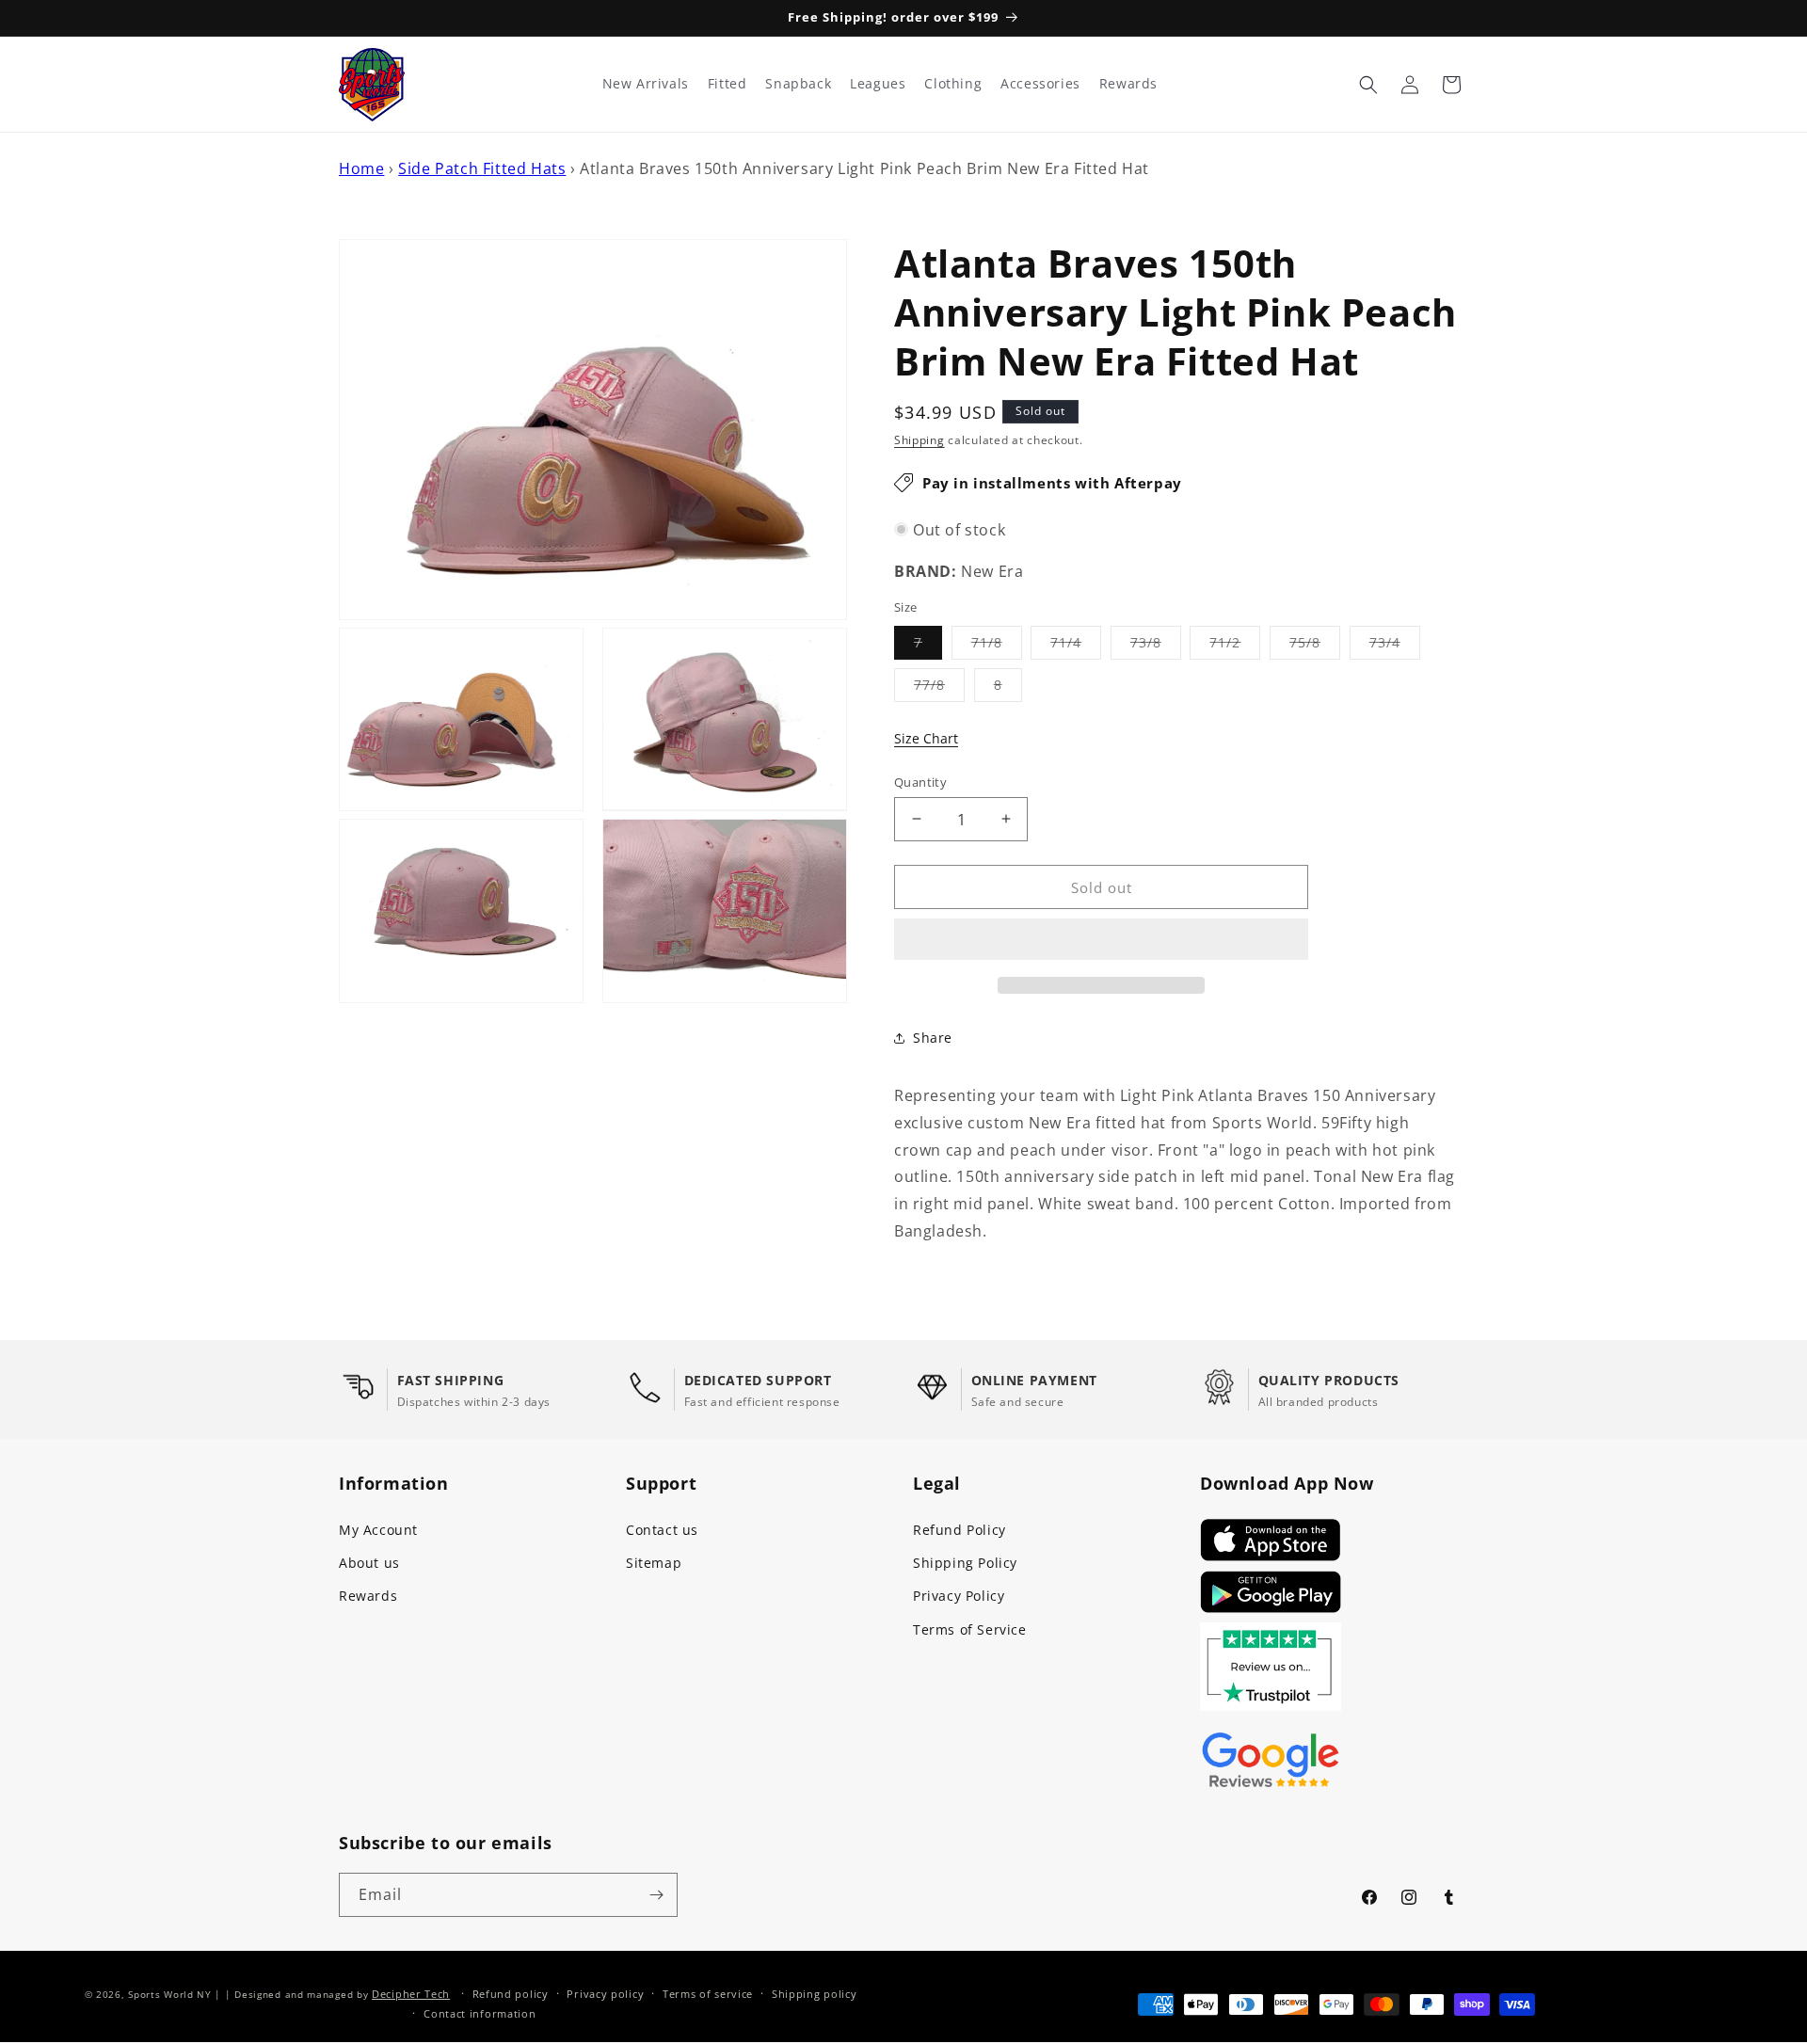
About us (369, 1563)
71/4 (1076, 645)
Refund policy (511, 1994)
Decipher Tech (411, 1994)
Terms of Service (970, 1629)
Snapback (798, 84)
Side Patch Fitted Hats (482, 168)
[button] (1101, 940)
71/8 (997, 645)
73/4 (1395, 645)
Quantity (920, 781)
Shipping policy (815, 1994)
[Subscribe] (656, 1895)
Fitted (728, 84)
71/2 (1235, 645)
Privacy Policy (959, 1596)
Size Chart (926, 738)
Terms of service (708, 1994)
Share (933, 1038)
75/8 (1315, 645)
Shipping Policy (965, 1563)
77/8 (939, 687)
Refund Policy (959, 1530)
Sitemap (654, 1563)
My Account (378, 1530)
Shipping (919, 440)
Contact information (480, 2013)
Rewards (368, 1596)
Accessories (1040, 84)
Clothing (953, 84)
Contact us (662, 1530)
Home (361, 168)
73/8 (1156, 645)
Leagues (878, 84)
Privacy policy (605, 1994)
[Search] (1368, 85)
